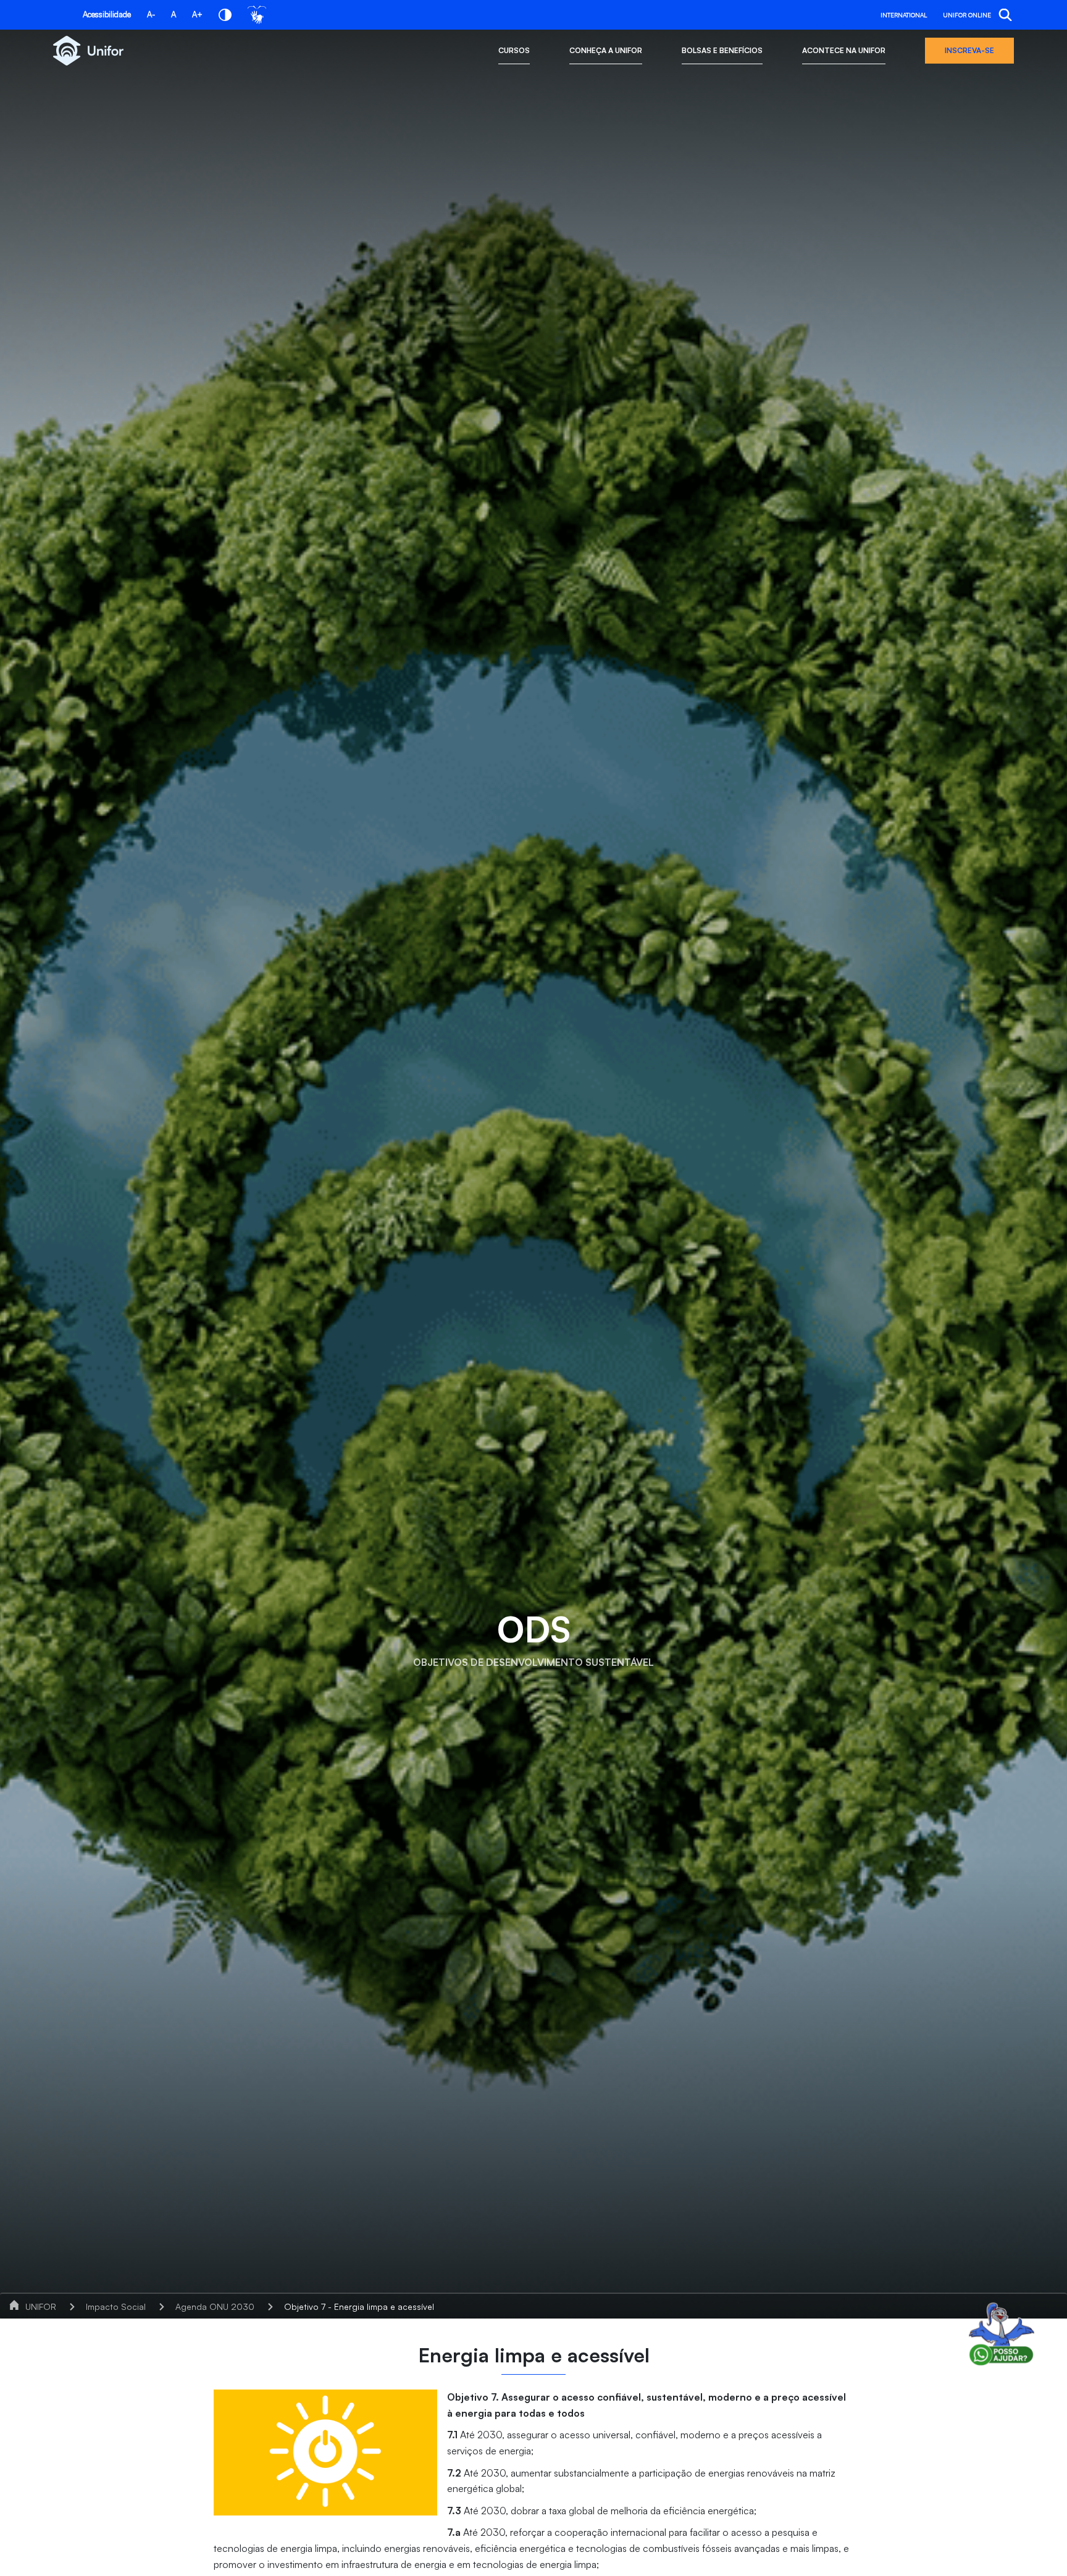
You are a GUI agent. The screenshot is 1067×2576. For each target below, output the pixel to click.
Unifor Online (967, 15)
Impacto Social (116, 2306)
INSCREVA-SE (969, 50)
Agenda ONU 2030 (215, 2306)
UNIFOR (41, 2306)
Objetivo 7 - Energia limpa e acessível (359, 2306)
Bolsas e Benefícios (722, 50)
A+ (197, 14)
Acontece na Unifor (844, 50)
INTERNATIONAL (904, 15)
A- (151, 14)
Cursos (514, 50)
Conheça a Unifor (606, 50)
